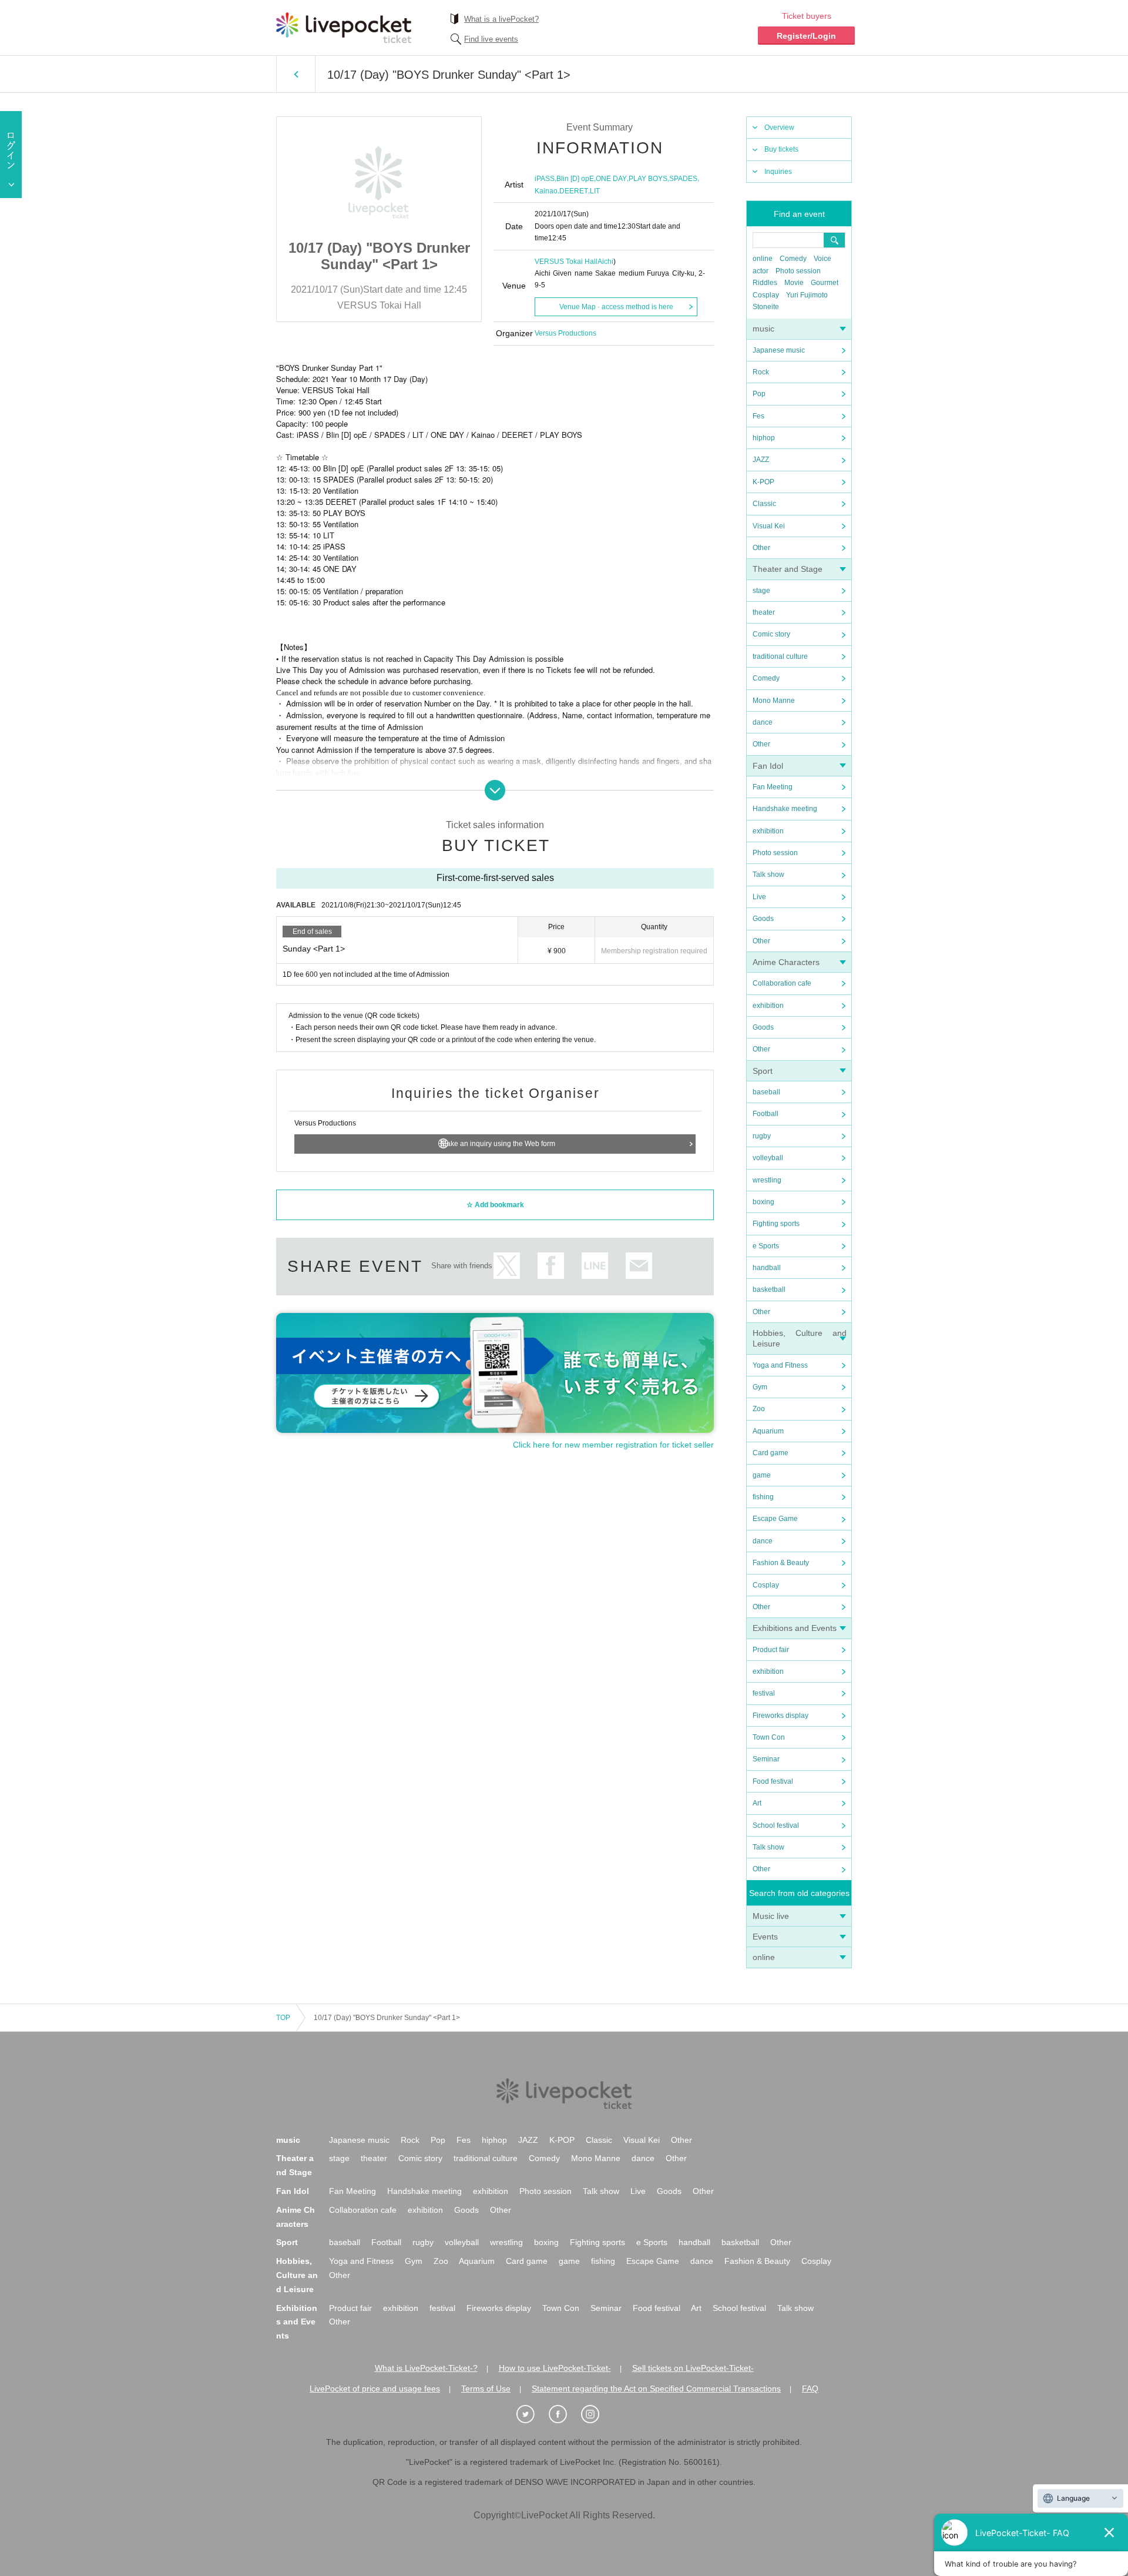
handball (767, 1268)
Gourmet (825, 283)
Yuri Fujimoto (807, 295)
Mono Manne (774, 701)
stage (761, 591)
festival (764, 1693)
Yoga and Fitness (780, 1365)
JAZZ (761, 460)
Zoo (759, 1409)
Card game (771, 1453)
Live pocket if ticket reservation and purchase (344, 28)
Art (757, 1803)
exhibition (768, 831)
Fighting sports (776, 1224)
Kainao (546, 191)
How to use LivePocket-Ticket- (555, 2368)
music (763, 329)
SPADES (683, 179)
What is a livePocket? (501, 19)
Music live (771, 1916)
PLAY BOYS (648, 179)
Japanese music (779, 350)
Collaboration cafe (782, 983)
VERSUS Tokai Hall (566, 262)
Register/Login (806, 36)
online (763, 259)
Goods (763, 919)
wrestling (767, 1180)
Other (761, 548)
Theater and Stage (788, 569)
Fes (758, 416)
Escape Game (775, 1519)
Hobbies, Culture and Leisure (297, 2275)
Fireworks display (780, 1716)
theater (764, 612)
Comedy (793, 259)
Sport (763, 1071)
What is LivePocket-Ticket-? (426, 2368)
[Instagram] (596, 2414)
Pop (759, 394)
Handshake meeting (785, 809)
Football (766, 1114)
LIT (595, 191)
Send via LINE (595, 1266)
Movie (794, 283)
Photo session (798, 271)
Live (759, 897)
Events (765, 1937)
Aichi (605, 262)
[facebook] (564, 2414)
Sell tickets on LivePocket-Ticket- (693, 2368)
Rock (761, 372)
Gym (760, 1387)
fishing (763, 1497)
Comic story (771, 634)
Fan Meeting (773, 787)
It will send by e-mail (639, 1266)
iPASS (545, 179)
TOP (283, 2018)
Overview (779, 128)
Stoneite (766, 307)
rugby (762, 1136)
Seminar (766, 1759)
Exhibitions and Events (795, 1628)
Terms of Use (486, 2389)
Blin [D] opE (575, 179)
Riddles (765, 283)
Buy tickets (781, 149)
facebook (551, 1266)
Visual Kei (769, 526)
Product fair (771, 1650)
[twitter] (532, 2414)
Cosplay (766, 295)
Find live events (491, 39)
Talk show (768, 875)
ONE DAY (611, 179)
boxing (763, 1202)
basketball (769, 1289)
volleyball (768, 1158)
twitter (507, 1266)
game (762, 1475)
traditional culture (780, 656)
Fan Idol (768, 766)
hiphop (764, 438)
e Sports (766, 1246)
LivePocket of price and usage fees (375, 2389)
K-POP (763, 482)
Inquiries (778, 172)
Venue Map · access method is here (616, 307)
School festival (776, 1825)
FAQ (810, 2389)
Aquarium (768, 1431)
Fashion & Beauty (781, 1563)
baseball (766, 1092)
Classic (764, 504)
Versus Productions (565, 333)
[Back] (296, 74)
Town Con (769, 1737)
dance (763, 722)
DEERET (574, 191)
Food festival (773, 1781)
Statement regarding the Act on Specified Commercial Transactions (656, 2389)
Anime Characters (786, 962)
